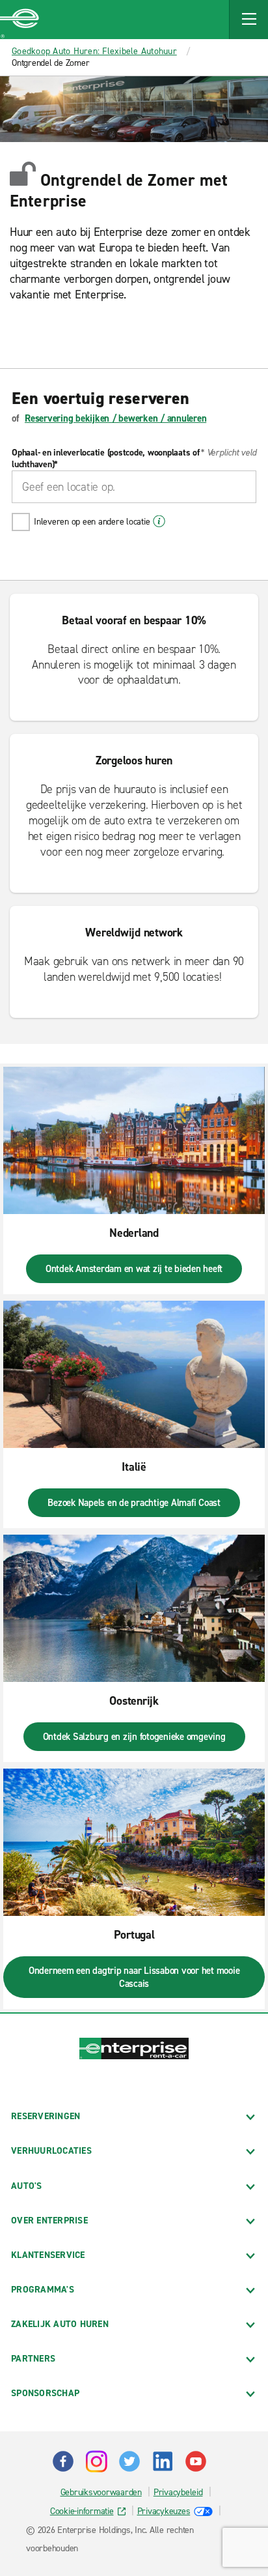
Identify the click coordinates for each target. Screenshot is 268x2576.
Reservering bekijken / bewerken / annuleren (115, 418)
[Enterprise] (20, 20)
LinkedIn (163, 2461)
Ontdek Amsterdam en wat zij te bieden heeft (134, 1269)
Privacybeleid (178, 2492)
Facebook (63, 2461)
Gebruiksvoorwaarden (101, 2492)
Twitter (129, 2461)
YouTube (196, 2461)
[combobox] (134, 487)
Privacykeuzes (164, 2511)
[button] (248, 20)
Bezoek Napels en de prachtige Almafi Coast (134, 1503)
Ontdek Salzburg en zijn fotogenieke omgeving (134, 1737)
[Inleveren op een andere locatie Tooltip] (159, 521)
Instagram (96, 2461)
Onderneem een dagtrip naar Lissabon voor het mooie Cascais (134, 1977)
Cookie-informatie (82, 2511)
